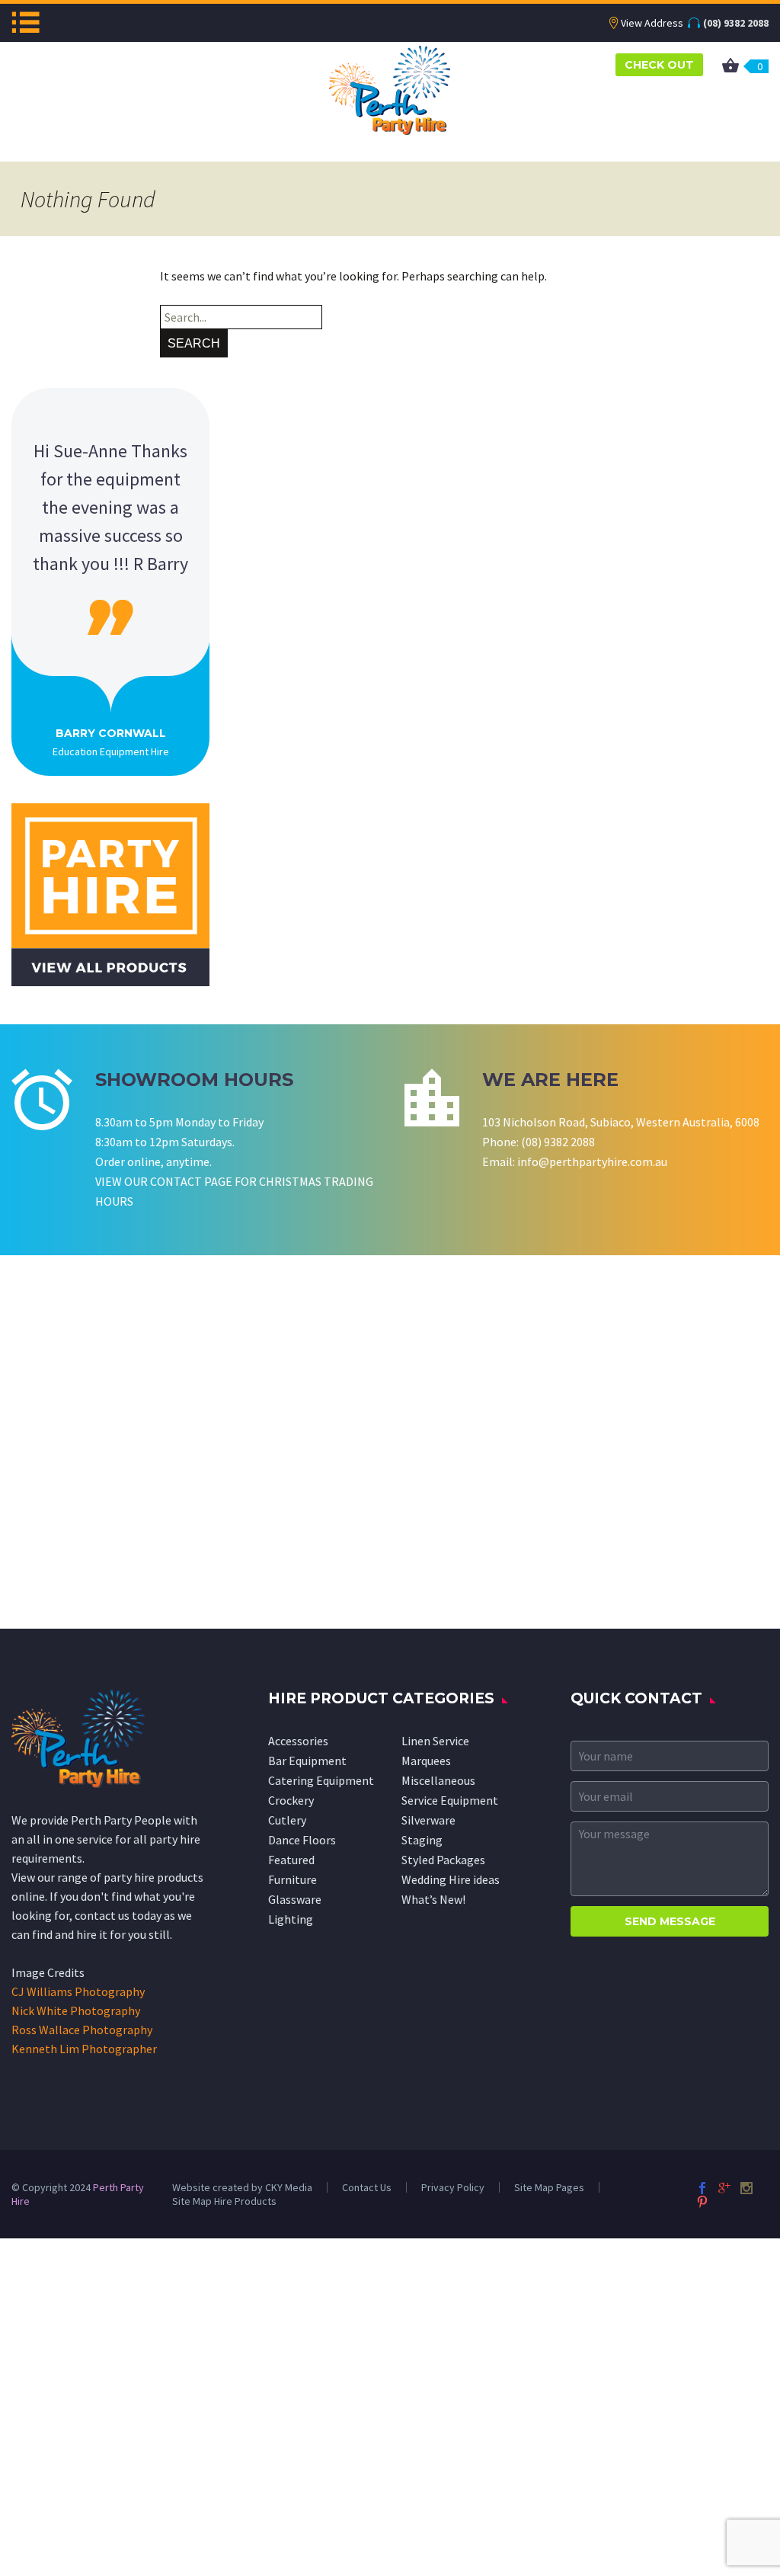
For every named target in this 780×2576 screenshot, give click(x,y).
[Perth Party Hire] (390, 88)
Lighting (291, 1919)
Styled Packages (443, 1860)
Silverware (428, 1820)
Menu (26, 22)
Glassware (295, 1899)
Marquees (426, 1761)
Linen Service (435, 1741)
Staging (422, 1840)
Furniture (292, 1879)
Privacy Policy (453, 2187)
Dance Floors (302, 1840)
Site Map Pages (549, 2187)
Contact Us (367, 2187)
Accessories (298, 1741)
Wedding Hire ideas (451, 1879)
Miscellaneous (438, 1780)
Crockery (291, 1800)
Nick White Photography (76, 2010)
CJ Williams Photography (78, 1991)
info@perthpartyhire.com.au (592, 1161)
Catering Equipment (321, 1780)
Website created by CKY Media (242, 2187)
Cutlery (287, 1820)
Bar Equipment (307, 1761)
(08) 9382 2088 (736, 23)
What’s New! (433, 1899)
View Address (652, 23)
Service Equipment (450, 1800)
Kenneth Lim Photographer (84, 2049)
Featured (291, 1860)
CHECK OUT (659, 65)
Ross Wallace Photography (82, 2030)
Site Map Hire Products (224, 2201)
